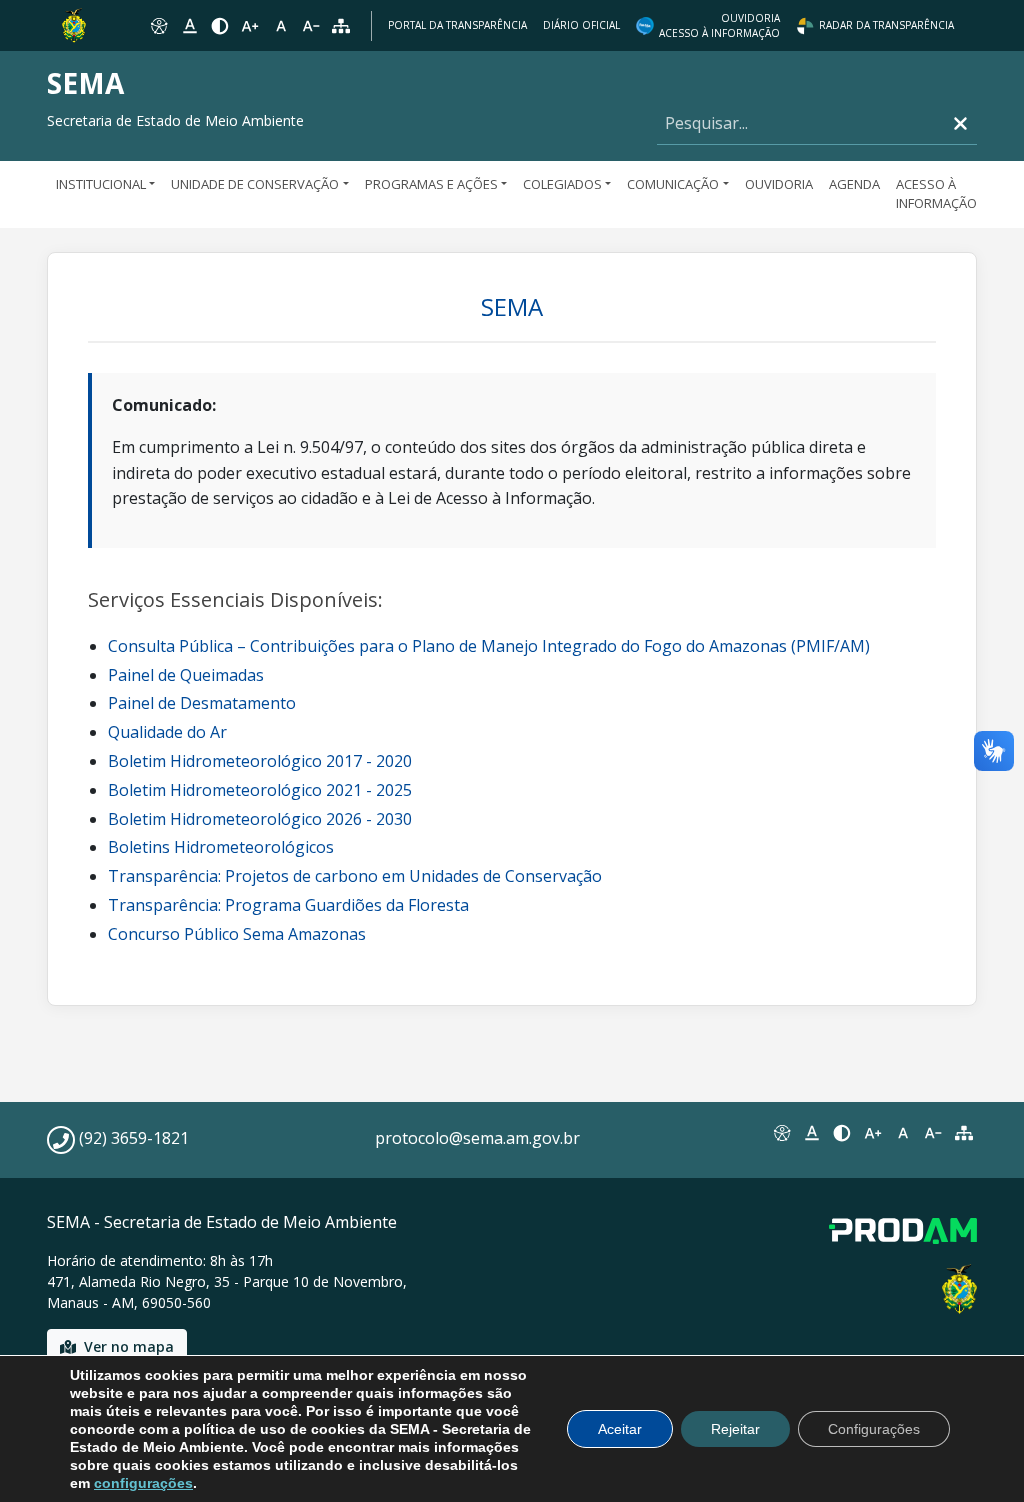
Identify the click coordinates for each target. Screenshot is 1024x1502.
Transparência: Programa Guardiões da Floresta (288, 905)
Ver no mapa (129, 1346)
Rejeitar (735, 1429)
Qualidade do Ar (167, 732)
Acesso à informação (936, 194)
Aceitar (620, 1429)
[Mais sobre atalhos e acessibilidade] (781, 1133)
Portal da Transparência (457, 25)
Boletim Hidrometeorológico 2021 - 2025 (260, 790)
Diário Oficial (581, 25)
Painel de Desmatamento (202, 703)
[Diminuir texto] (311, 26)
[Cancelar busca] (960, 123)
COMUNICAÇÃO (673, 184)
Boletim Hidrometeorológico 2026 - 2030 (260, 819)
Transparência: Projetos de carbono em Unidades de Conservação (355, 876)
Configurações (874, 1429)
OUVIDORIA (779, 184)
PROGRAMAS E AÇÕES (431, 184)
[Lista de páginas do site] (964, 1133)
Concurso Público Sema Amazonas (237, 934)
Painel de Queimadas (186, 675)
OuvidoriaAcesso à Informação (719, 25)
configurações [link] (143, 1483)
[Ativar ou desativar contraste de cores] (220, 26)
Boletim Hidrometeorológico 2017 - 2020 (260, 761)
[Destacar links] (189, 26)
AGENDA (854, 184)
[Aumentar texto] (250, 26)
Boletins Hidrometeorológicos (221, 847)
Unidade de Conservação (255, 184)
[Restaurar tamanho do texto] (281, 26)
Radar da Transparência (886, 25)
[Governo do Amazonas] (74, 24)
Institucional (101, 184)
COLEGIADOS (562, 184)
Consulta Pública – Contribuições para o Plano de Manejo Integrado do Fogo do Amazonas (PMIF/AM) (489, 646)
